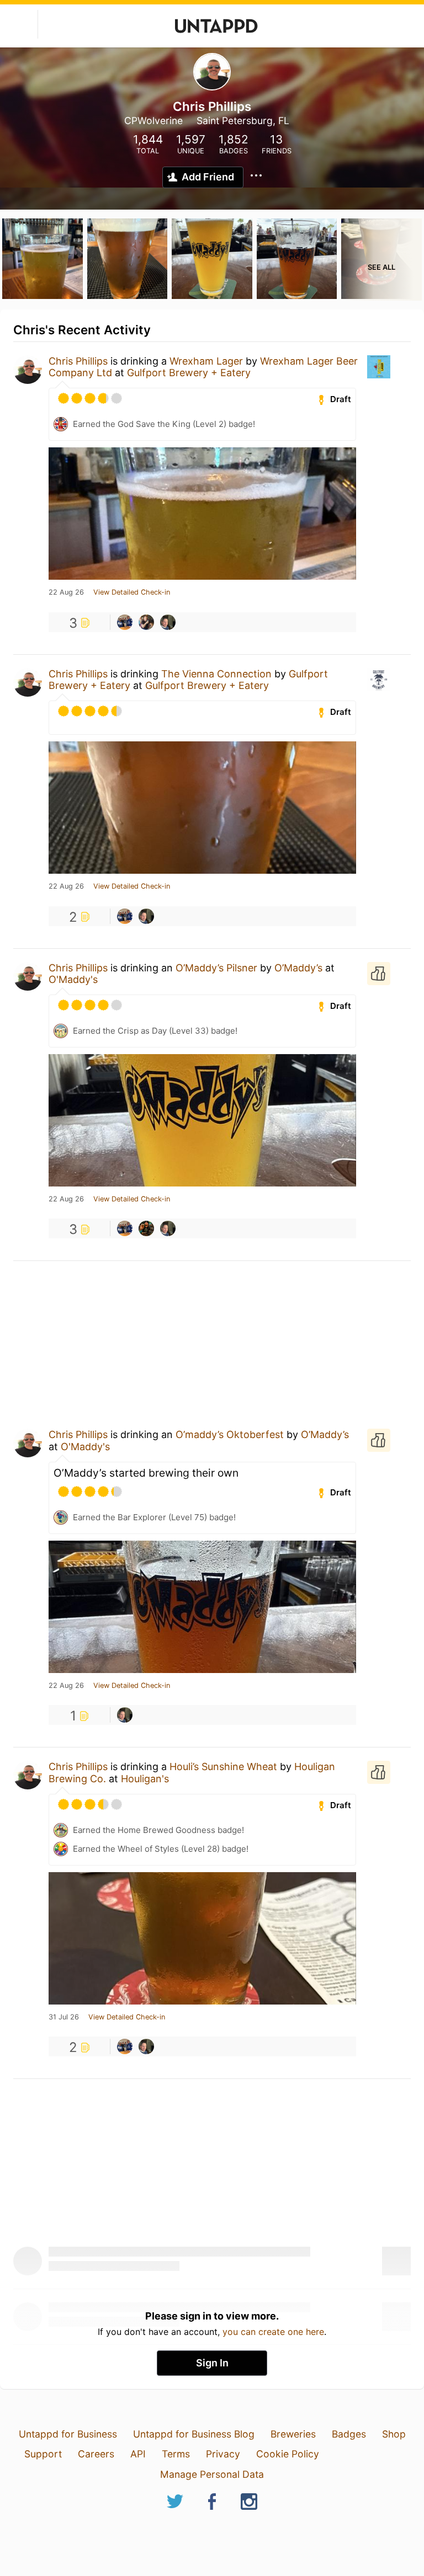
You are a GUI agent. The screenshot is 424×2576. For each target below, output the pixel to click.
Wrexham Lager (206, 361)
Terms (176, 2454)
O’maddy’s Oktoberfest (230, 1434)
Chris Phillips (78, 361)
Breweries (293, 2434)
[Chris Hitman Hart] (146, 622)
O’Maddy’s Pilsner (216, 968)
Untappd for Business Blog (194, 2434)
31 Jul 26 (64, 2017)
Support (43, 2454)
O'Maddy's (73, 979)
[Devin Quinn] (125, 622)
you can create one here (273, 2332)
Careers (96, 2454)
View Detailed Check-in (132, 592)
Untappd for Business (68, 2434)
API (138, 2454)
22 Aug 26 (66, 592)
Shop (394, 2434)
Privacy (223, 2454)
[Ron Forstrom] (168, 622)
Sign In (212, 2363)
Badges (349, 2434)
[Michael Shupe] (146, 1228)
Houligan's (145, 1779)
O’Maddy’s (298, 968)
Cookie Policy (288, 2454)
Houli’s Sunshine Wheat (223, 1767)
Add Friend (208, 177)
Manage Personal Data (212, 2474)
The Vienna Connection (216, 674)
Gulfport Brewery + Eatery (189, 373)
